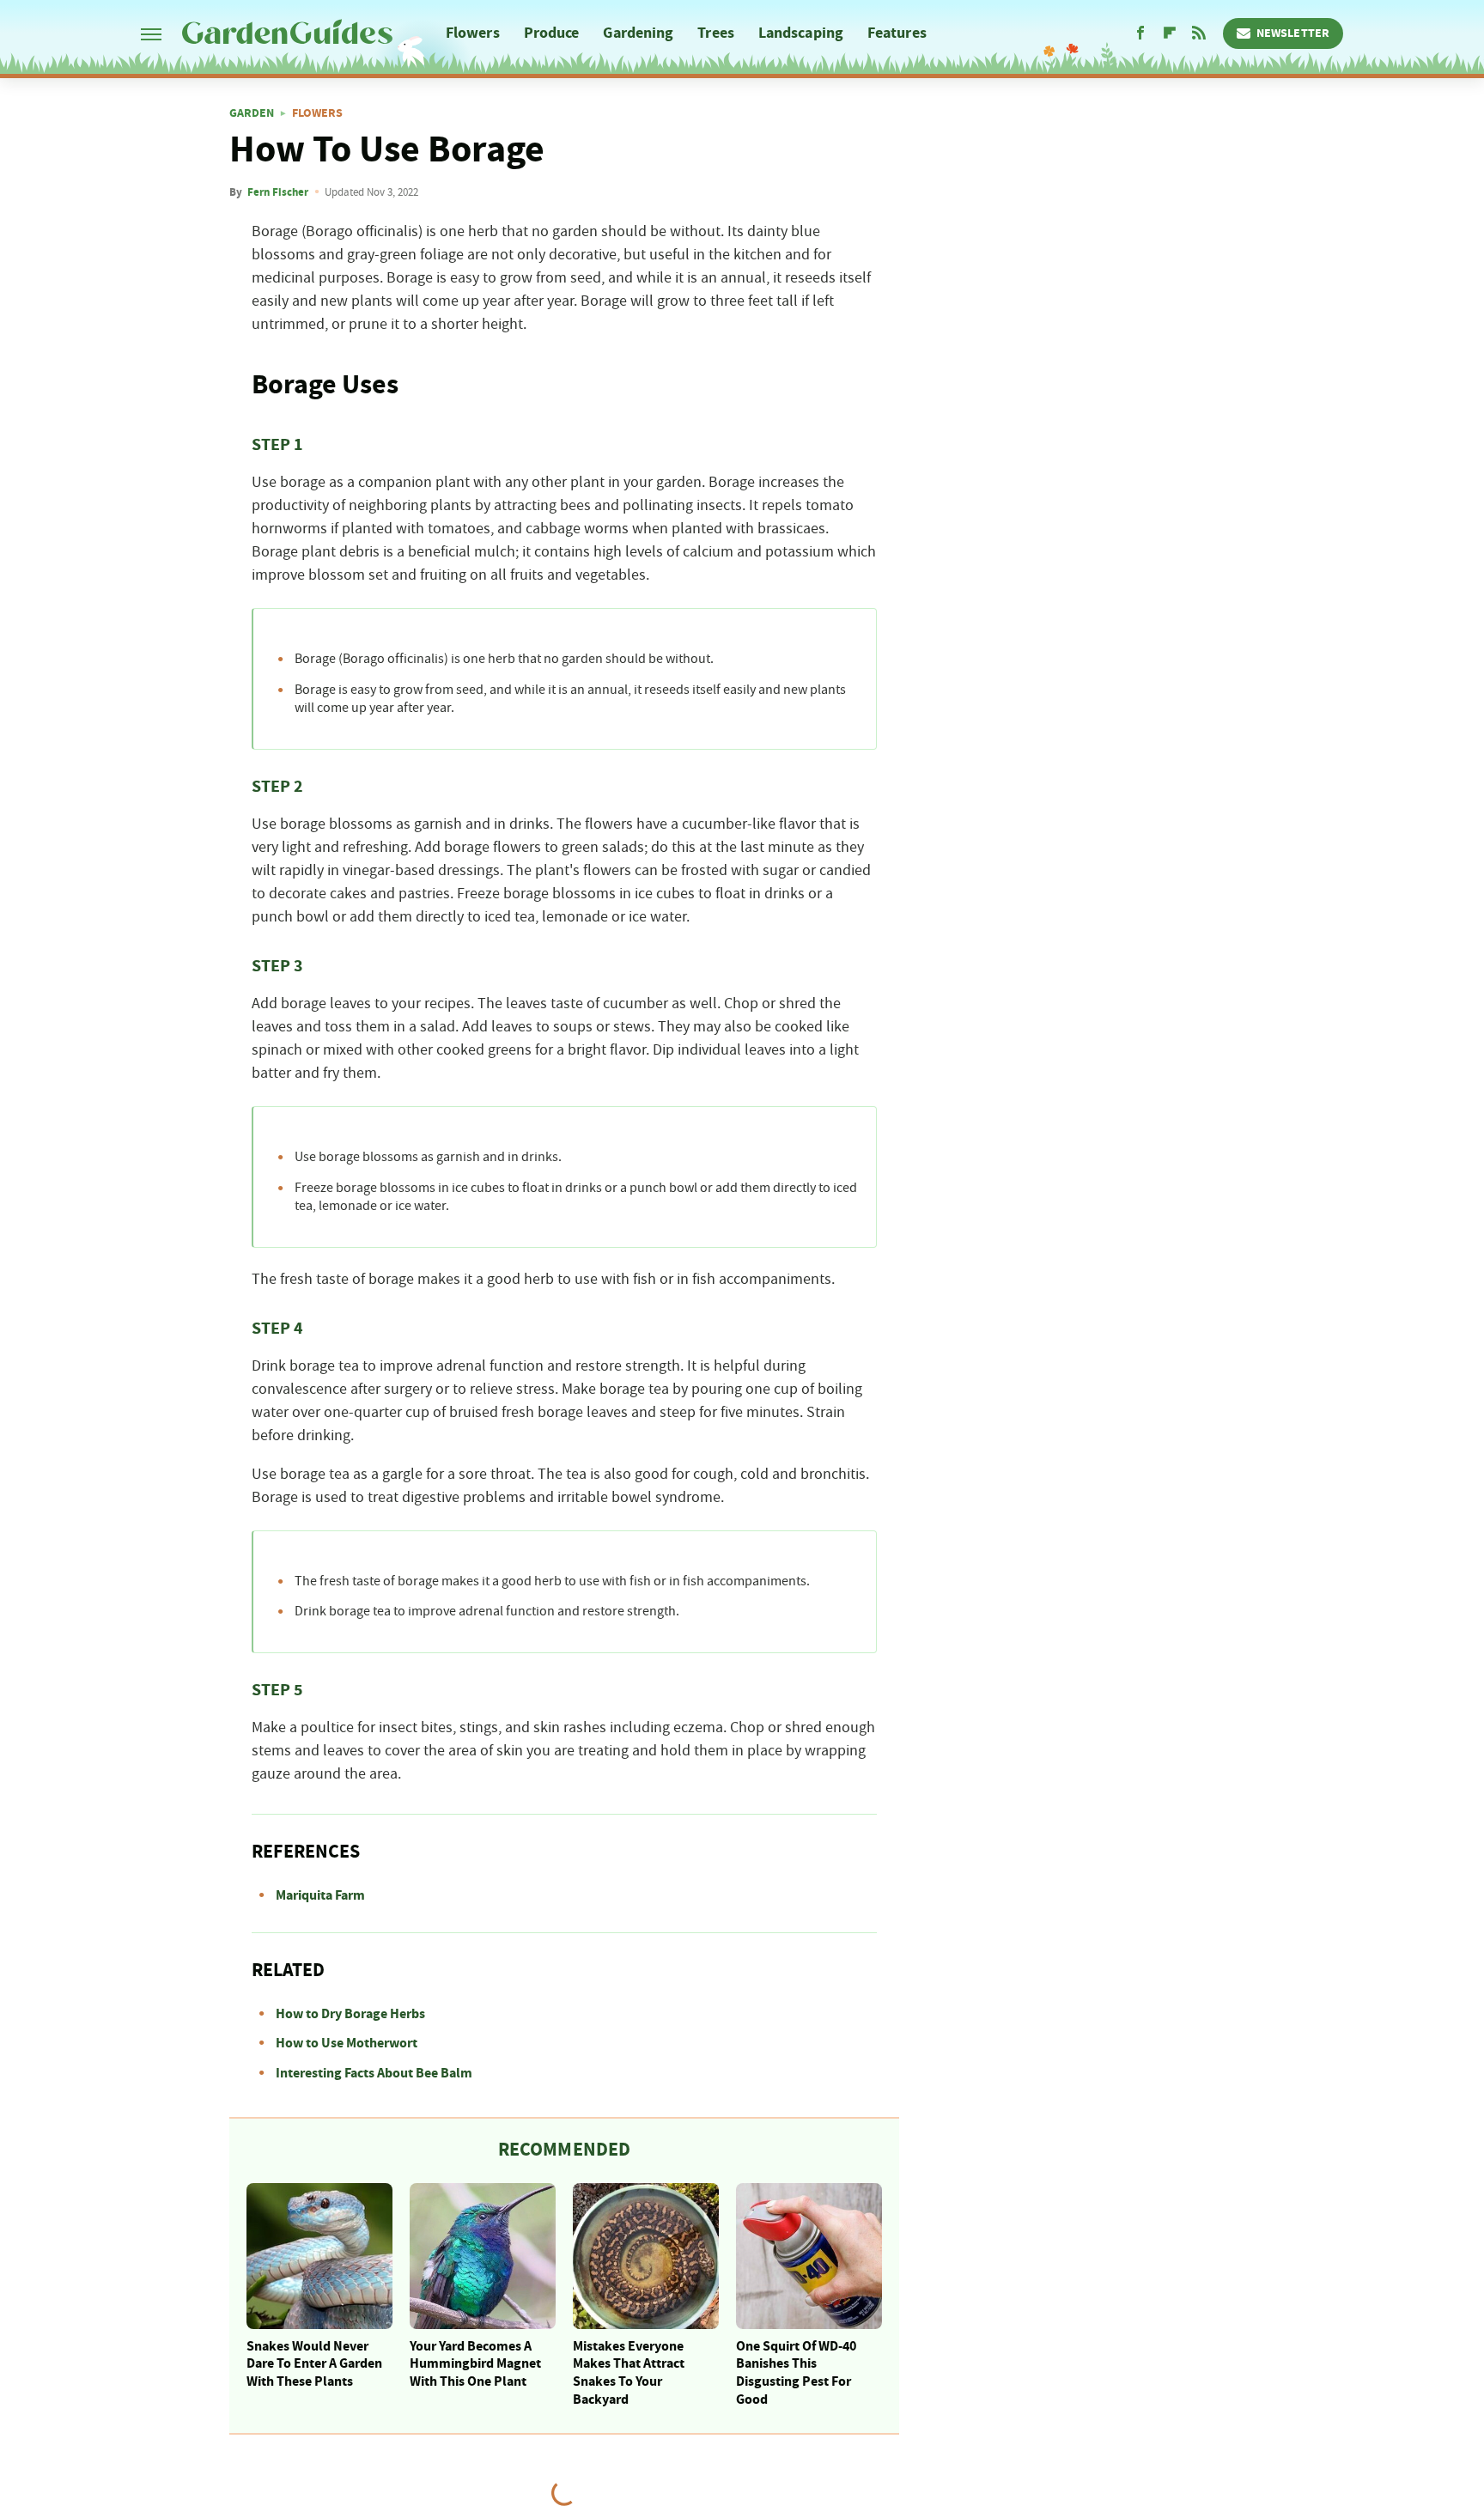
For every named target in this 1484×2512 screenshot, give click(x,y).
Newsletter (1293, 33)
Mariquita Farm (320, 1895)
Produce (552, 33)
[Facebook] (1140, 33)
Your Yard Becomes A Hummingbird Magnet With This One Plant (475, 2364)
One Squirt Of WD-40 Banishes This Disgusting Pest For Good (796, 2373)
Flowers (473, 33)
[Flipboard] (1170, 33)
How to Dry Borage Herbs (350, 2014)
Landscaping (801, 33)
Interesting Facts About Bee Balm (374, 2073)
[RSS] (1199, 33)
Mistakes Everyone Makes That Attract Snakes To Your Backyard (629, 2373)
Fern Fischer (278, 192)
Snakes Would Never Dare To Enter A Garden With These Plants (314, 2364)
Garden (252, 113)
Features (897, 33)
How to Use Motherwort (347, 2043)
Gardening (638, 33)
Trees (716, 33)
